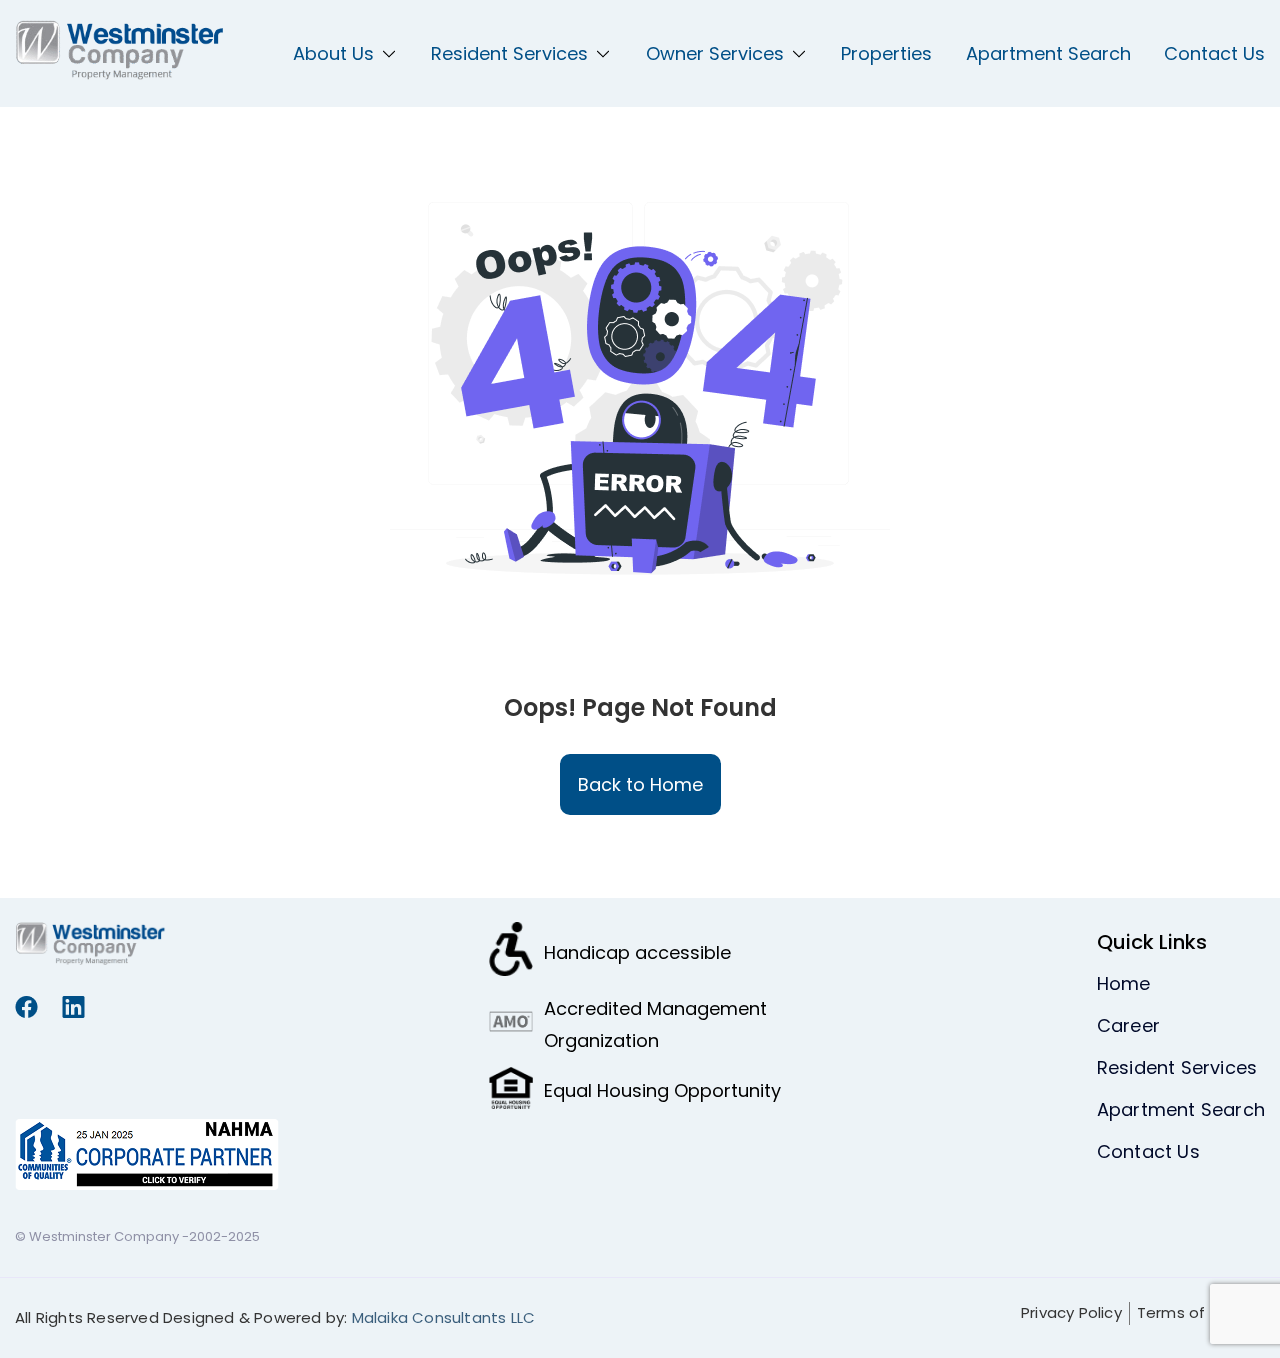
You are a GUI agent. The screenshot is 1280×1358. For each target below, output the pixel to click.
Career (1128, 1025)
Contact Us (1214, 53)
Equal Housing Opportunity (662, 1090)
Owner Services (715, 53)
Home (1124, 983)
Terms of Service (1201, 1312)
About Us (333, 53)
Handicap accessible (637, 952)
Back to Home (640, 784)
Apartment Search (1048, 53)
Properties (886, 53)
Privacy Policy (1071, 1312)
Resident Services (509, 53)
